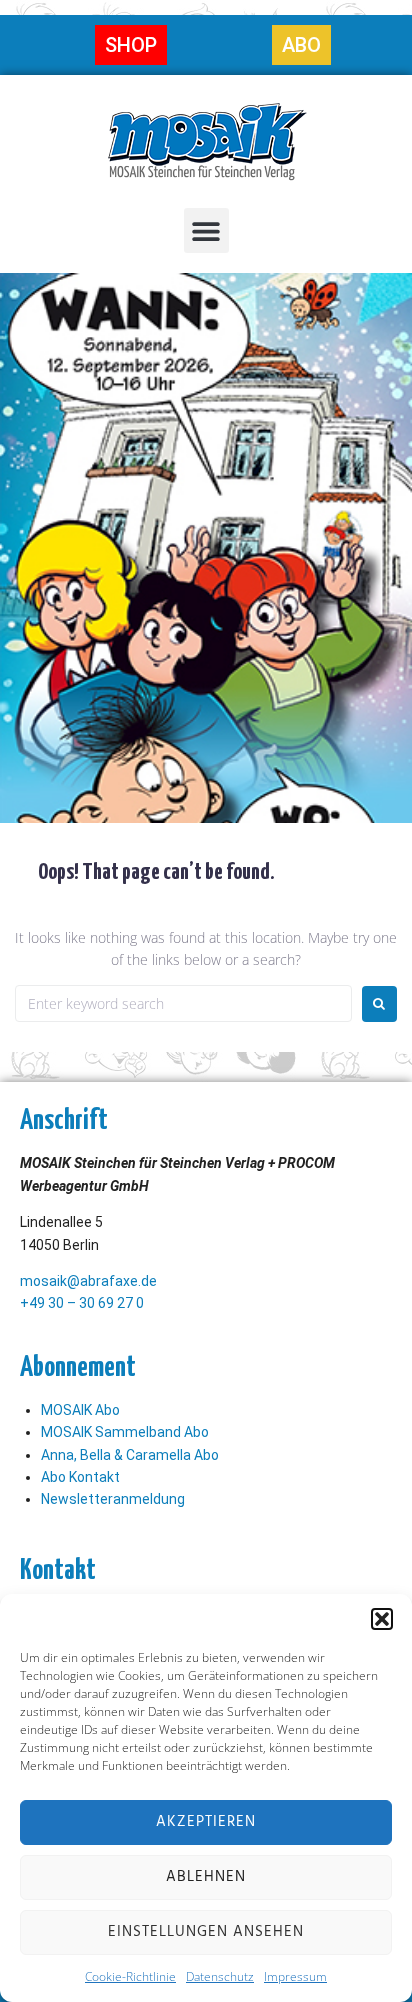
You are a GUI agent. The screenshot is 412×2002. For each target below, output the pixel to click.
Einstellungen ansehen (206, 1932)
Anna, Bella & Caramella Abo (130, 1455)
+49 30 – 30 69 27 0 (82, 1303)
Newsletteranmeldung (113, 1499)
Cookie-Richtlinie (130, 1976)
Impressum (295, 1976)
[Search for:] (183, 1003)
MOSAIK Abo (80, 1410)
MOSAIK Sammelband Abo (125, 1432)
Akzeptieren (206, 1822)
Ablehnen (206, 1877)
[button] (382, 1619)
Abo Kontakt (80, 1477)
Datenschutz (220, 1976)
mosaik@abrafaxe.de (88, 1281)
